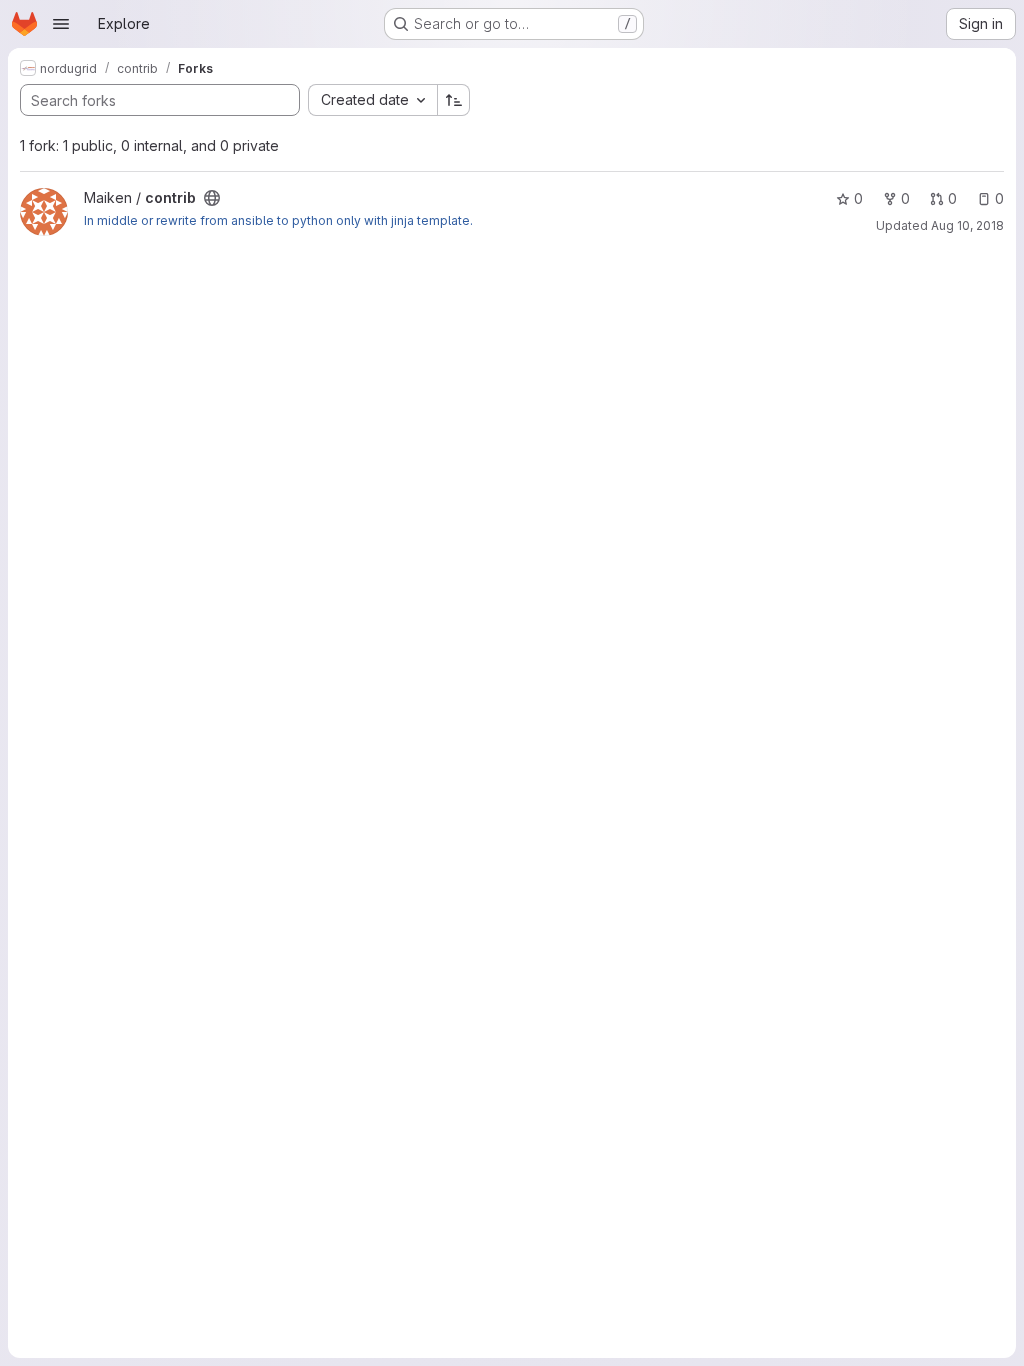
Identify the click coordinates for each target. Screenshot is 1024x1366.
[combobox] (372, 100)
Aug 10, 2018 (967, 225)
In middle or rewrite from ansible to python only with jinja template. (278, 220)
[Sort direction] (454, 100)
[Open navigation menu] (61, 24)
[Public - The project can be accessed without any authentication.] (212, 198)
